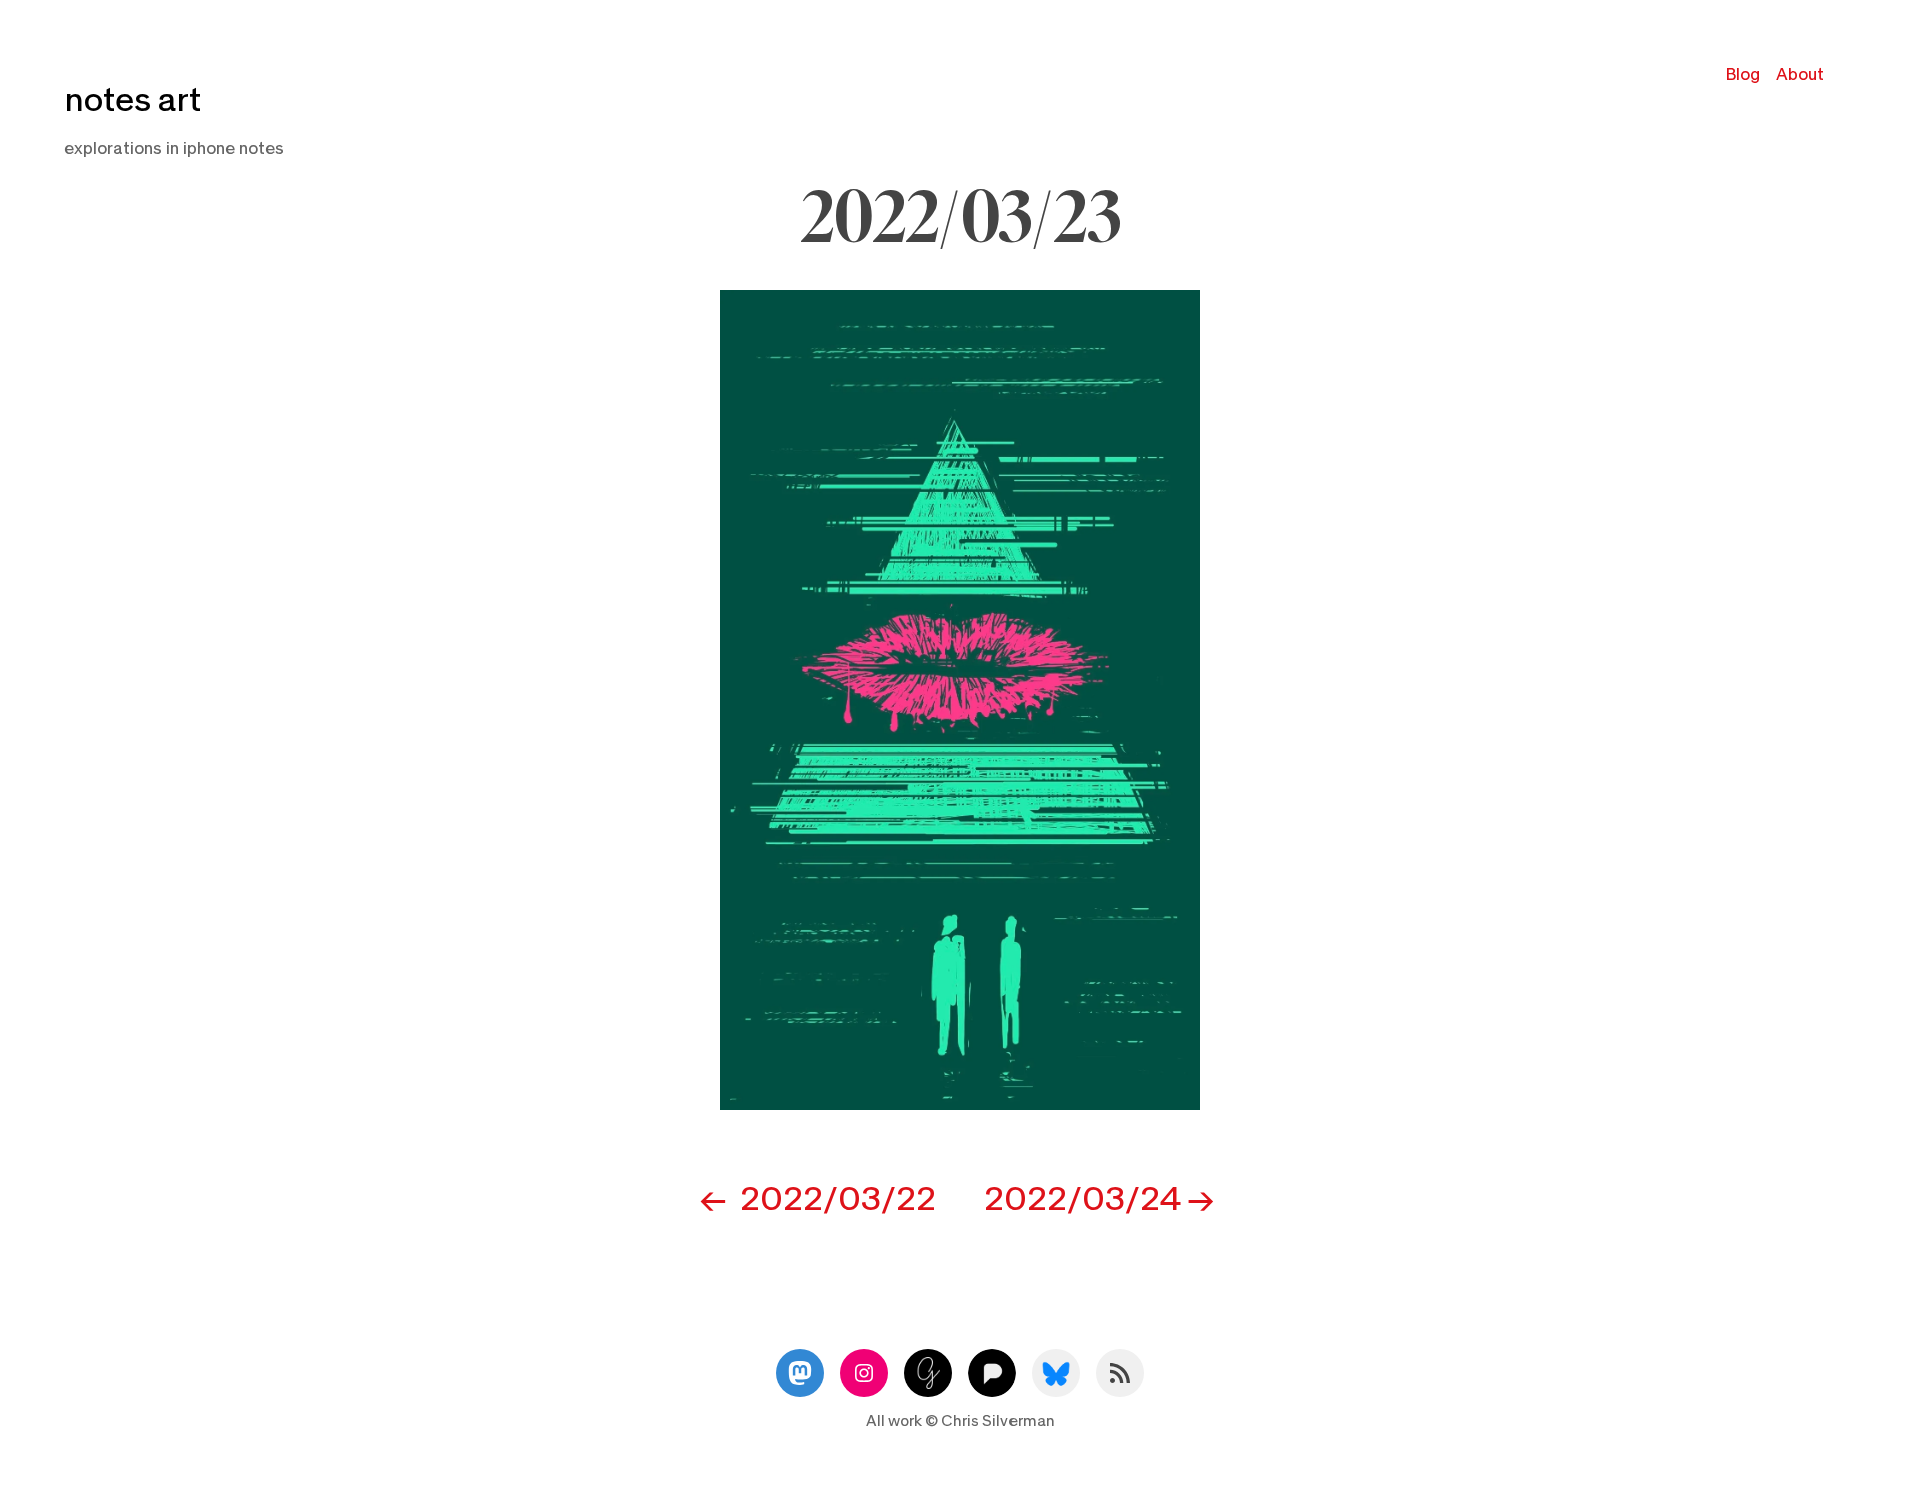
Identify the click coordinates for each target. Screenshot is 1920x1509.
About (1800, 74)
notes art (132, 100)
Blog (1743, 74)
